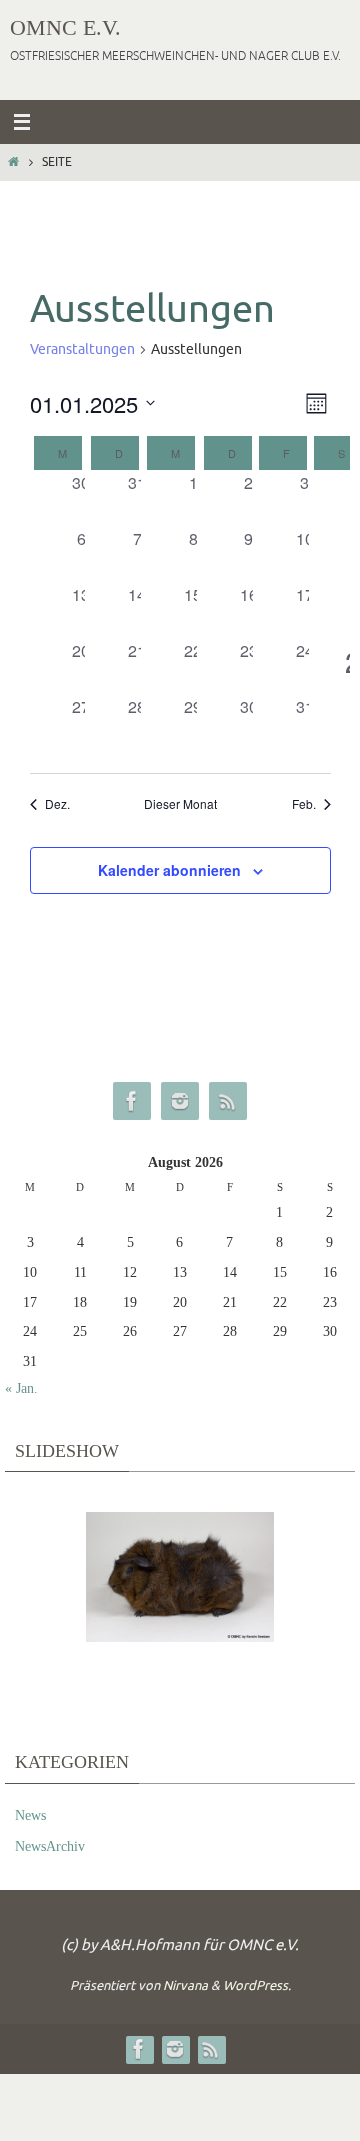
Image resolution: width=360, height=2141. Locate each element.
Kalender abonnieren (169, 870)
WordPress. (257, 1985)
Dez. (57, 804)
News (30, 1815)
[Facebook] (132, 1101)
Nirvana (185, 1985)
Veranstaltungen (82, 349)
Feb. (304, 804)
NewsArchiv (50, 1846)
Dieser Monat (180, 804)
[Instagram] (180, 1101)
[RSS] (228, 1101)
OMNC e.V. (65, 27)
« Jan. (21, 1388)
